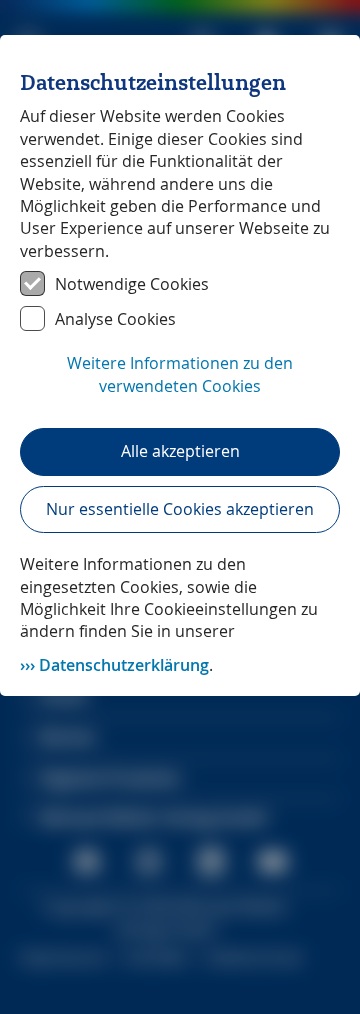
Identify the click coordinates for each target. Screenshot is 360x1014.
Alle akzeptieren (180, 451)
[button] (180, 385)
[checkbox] (180, 284)
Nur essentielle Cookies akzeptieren (180, 509)
